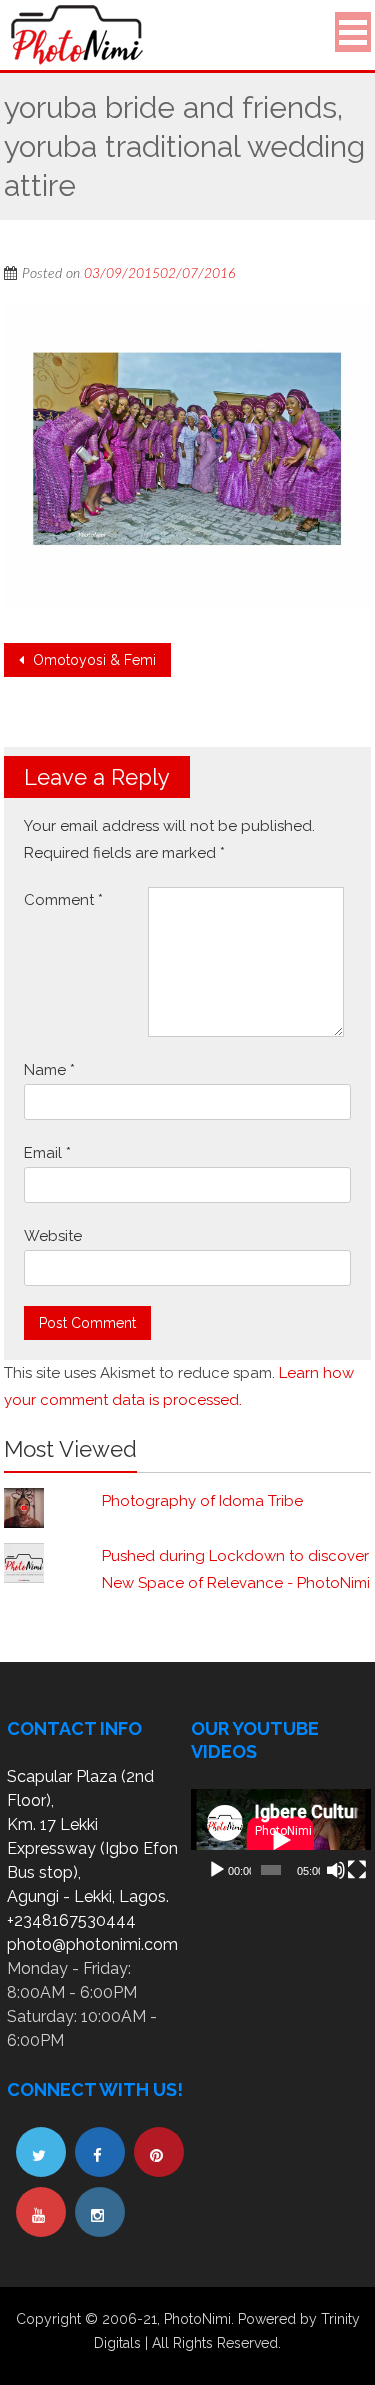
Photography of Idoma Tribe (202, 1501)
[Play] (217, 1870)
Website (53, 1236)
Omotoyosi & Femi (92, 660)
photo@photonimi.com (92, 1944)
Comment (63, 900)
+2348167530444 (71, 1920)
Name (49, 1070)
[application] (281, 1839)
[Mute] (336, 1870)
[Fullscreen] (357, 1870)
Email (47, 1153)
